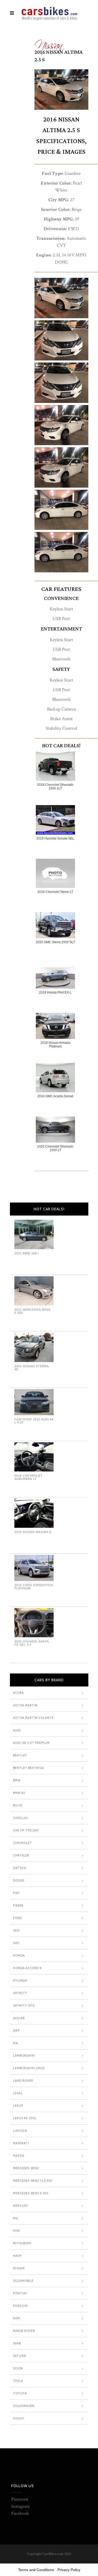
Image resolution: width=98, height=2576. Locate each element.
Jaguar (19, 2018)
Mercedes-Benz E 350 (31, 2193)
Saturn (19, 2356)
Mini (17, 2231)
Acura (18, 1693)
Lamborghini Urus (29, 2068)
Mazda (19, 2156)
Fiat (17, 1893)
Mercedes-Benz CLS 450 (33, 2181)
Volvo (19, 2418)
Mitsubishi (22, 2243)
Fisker (18, 1905)
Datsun (20, 1868)
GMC (16, 1943)
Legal (18, 2093)
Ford (18, 1918)
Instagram (21, 2506)
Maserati (21, 2143)
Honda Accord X (27, 1968)
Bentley (20, 1755)
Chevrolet (23, 1843)
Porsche (20, 2306)
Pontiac (20, 2293)
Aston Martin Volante (33, 1718)
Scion (18, 2368)
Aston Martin (25, 1705)
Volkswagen (24, 2406)
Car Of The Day (26, 1830)
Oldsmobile (23, 2281)
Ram (16, 2318)
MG (15, 2218)
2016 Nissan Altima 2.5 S (59, 56)
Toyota (20, 2393)
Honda (19, 1955)
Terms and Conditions (36, 2570)
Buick (18, 1805)
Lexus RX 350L (25, 2118)
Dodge (19, 1880)
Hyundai (20, 1980)
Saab (17, 2343)
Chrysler (21, 1855)
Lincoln (20, 2131)
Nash (17, 2256)
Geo (16, 1930)
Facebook (20, 2513)
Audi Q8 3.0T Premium (31, 1743)
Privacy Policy (69, 2570)
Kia (16, 2043)
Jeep (16, 2031)
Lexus (18, 2106)
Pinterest (20, 2499)
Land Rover (23, 2081)
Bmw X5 (19, 1793)
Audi (17, 1730)
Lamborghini (24, 2056)
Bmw (17, 1780)
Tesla (18, 2381)
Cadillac (21, 1818)
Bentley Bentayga (29, 1768)
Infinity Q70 (24, 2005)
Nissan (49, 43)
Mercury (21, 2206)
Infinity (20, 1993)
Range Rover (24, 2331)
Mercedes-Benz (26, 2168)
